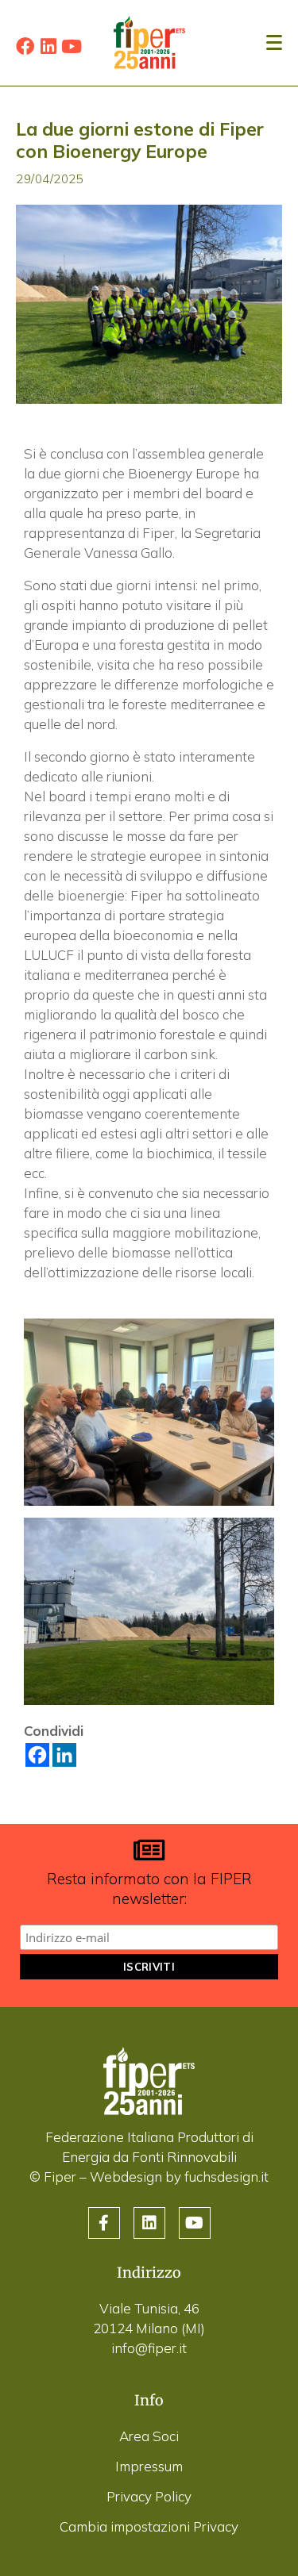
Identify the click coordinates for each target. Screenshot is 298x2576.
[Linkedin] (48, 46)
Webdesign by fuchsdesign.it (179, 2177)
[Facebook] (25, 46)
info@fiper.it (149, 2348)
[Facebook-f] (104, 2223)
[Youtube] (71, 46)
